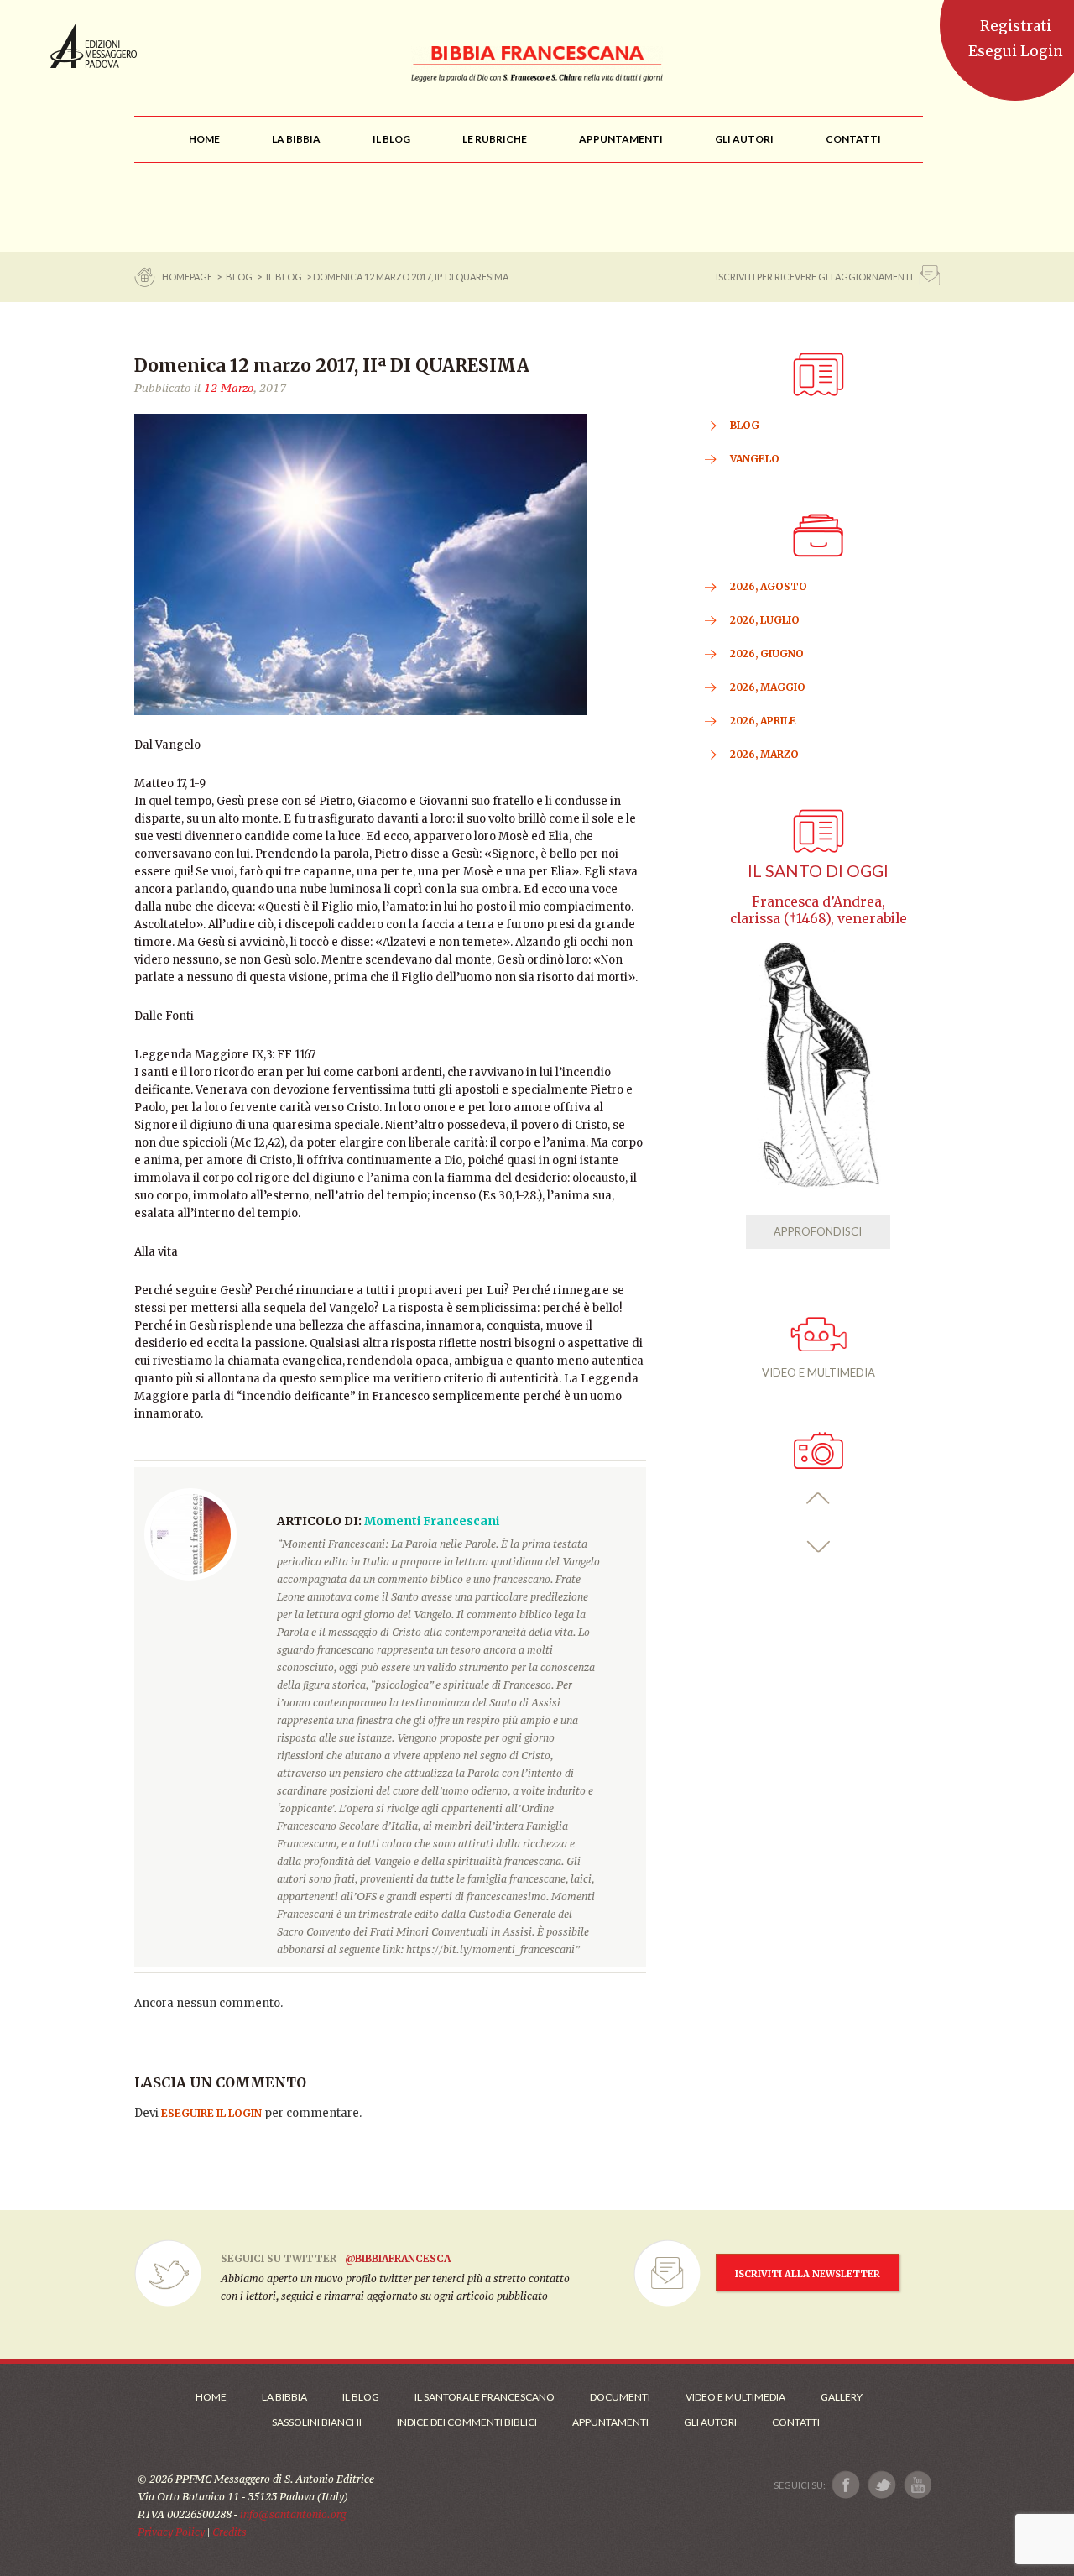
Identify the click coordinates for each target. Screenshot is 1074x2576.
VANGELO (755, 459)
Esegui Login (1016, 51)
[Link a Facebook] (846, 2485)
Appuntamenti (610, 2422)
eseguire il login (211, 2113)
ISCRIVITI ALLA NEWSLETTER (808, 2274)
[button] (819, 1499)
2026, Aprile (763, 721)
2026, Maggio (768, 687)
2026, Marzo (764, 754)
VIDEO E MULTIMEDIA (819, 1372)
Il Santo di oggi (818, 871)
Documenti (620, 2397)
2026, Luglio (765, 620)
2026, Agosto (769, 586)
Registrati (1016, 26)
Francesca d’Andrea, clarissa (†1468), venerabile (819, 910)
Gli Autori (710, 2422)
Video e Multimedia (735, 2397)
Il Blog (284, 277)
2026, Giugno (767, 653)
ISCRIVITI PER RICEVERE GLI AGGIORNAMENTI (814, 277)
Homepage (188, 277)
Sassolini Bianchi (317, 2422)
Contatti (796, 2422)
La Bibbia (284, 2397)
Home (211, 2397)
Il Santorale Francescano (485, 2397)
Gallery (842, 2397)
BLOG (239, 277)
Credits (229, 2532)
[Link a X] (881, 2485)
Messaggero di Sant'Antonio (94, 45)
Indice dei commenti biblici (467, 2422)
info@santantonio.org (293, 2514)
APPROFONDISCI (818, 1231)
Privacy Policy (171, 2532)
